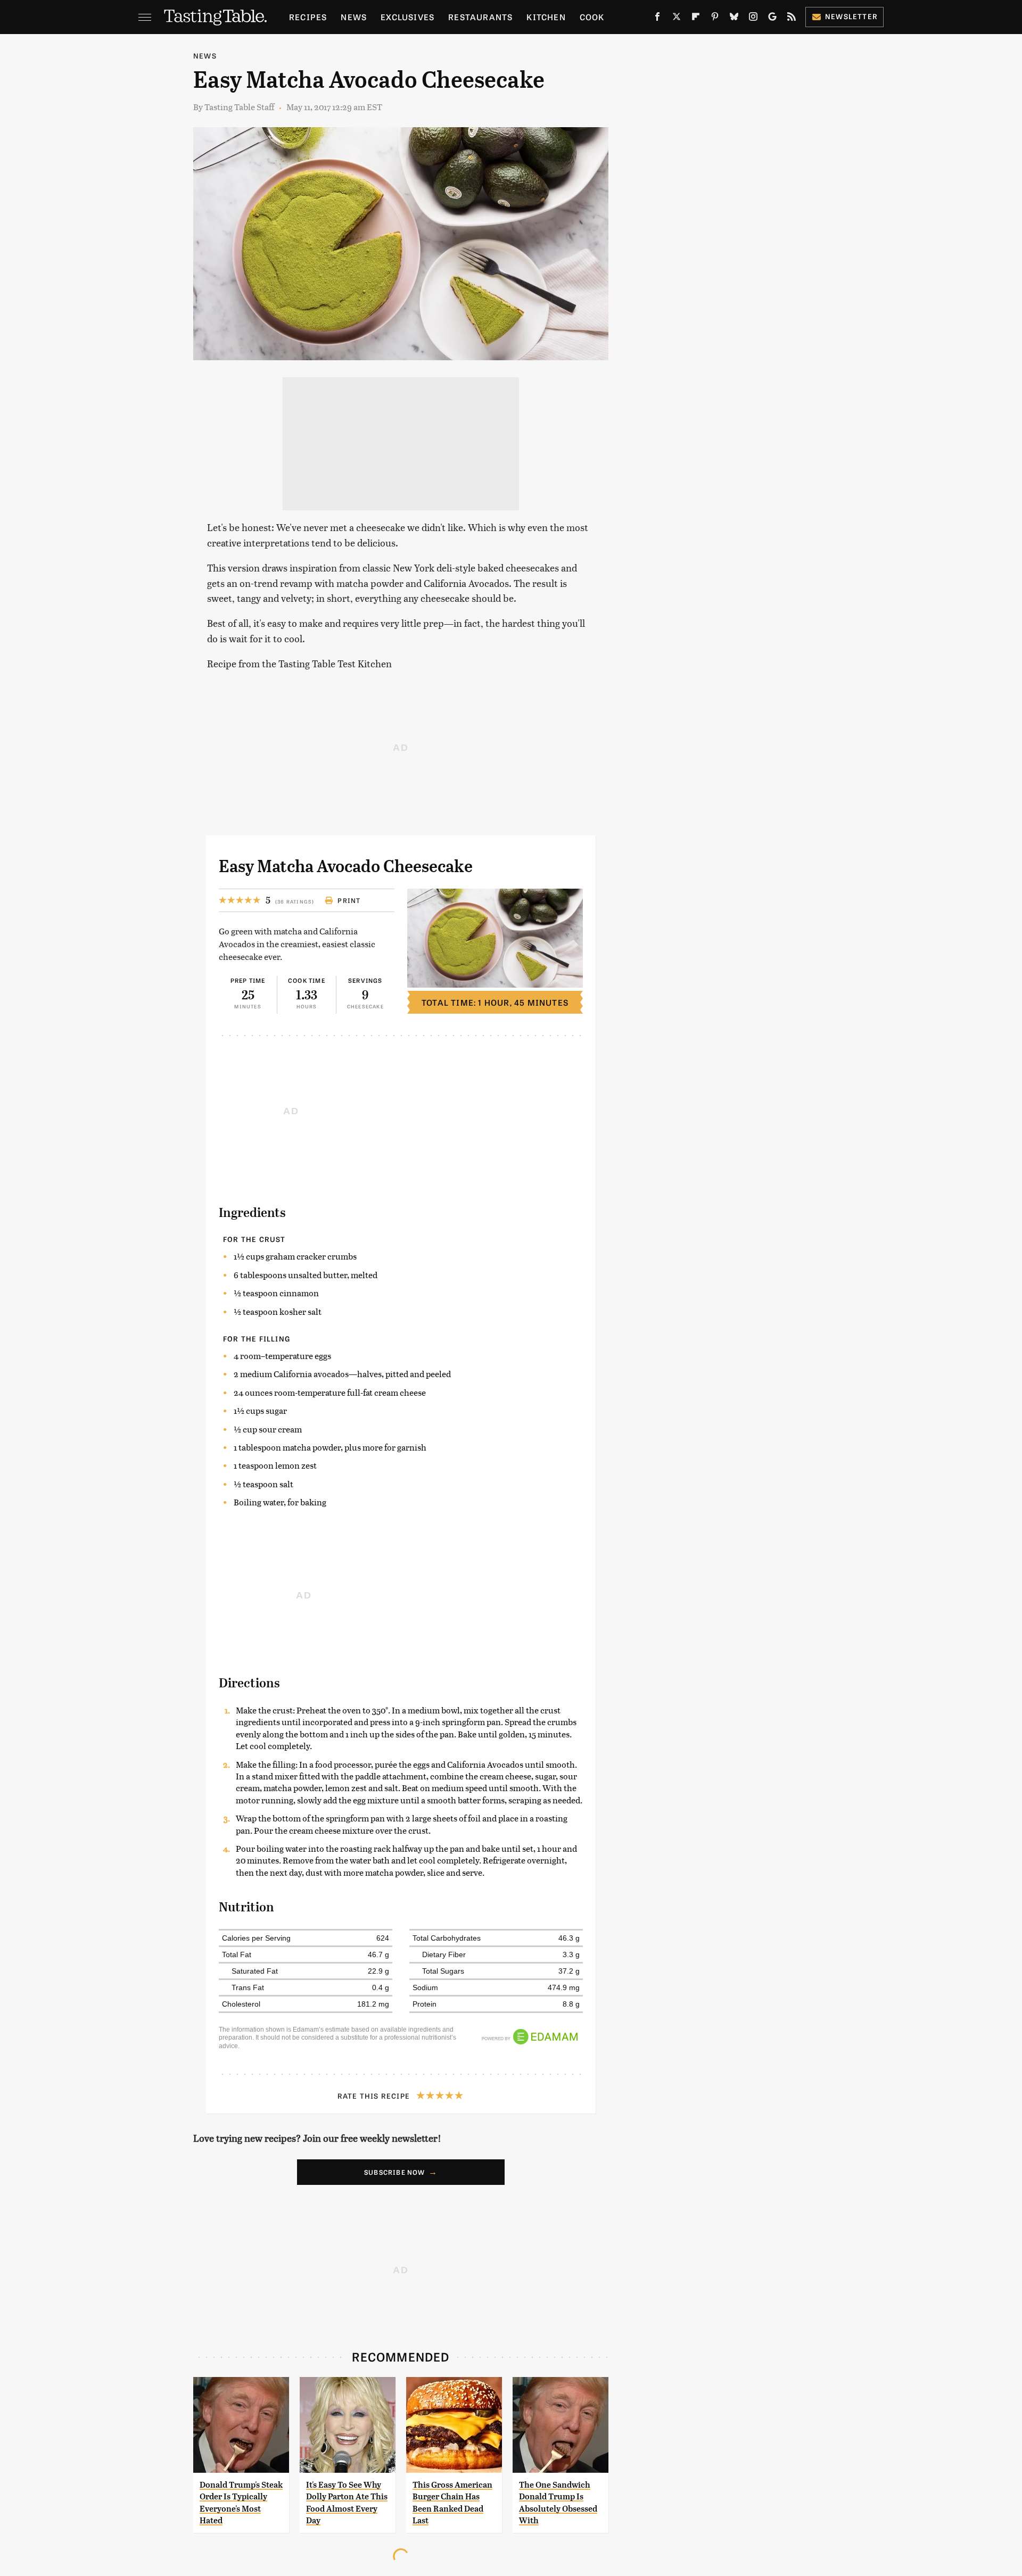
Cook (592, 17)
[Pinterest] (715, 19)
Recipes (308, 17)
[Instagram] (753, 19)
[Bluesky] (734, 19)
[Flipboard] (696, 19)
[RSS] (792, 19)
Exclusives (407, 17)
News (354, 17)
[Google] (772, 19)
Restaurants (480, 17)
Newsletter (851, 16)
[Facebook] (657, 19)
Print (349, 900)
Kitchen (546, 17)
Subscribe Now (395, 2172)
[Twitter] (677, 19)
